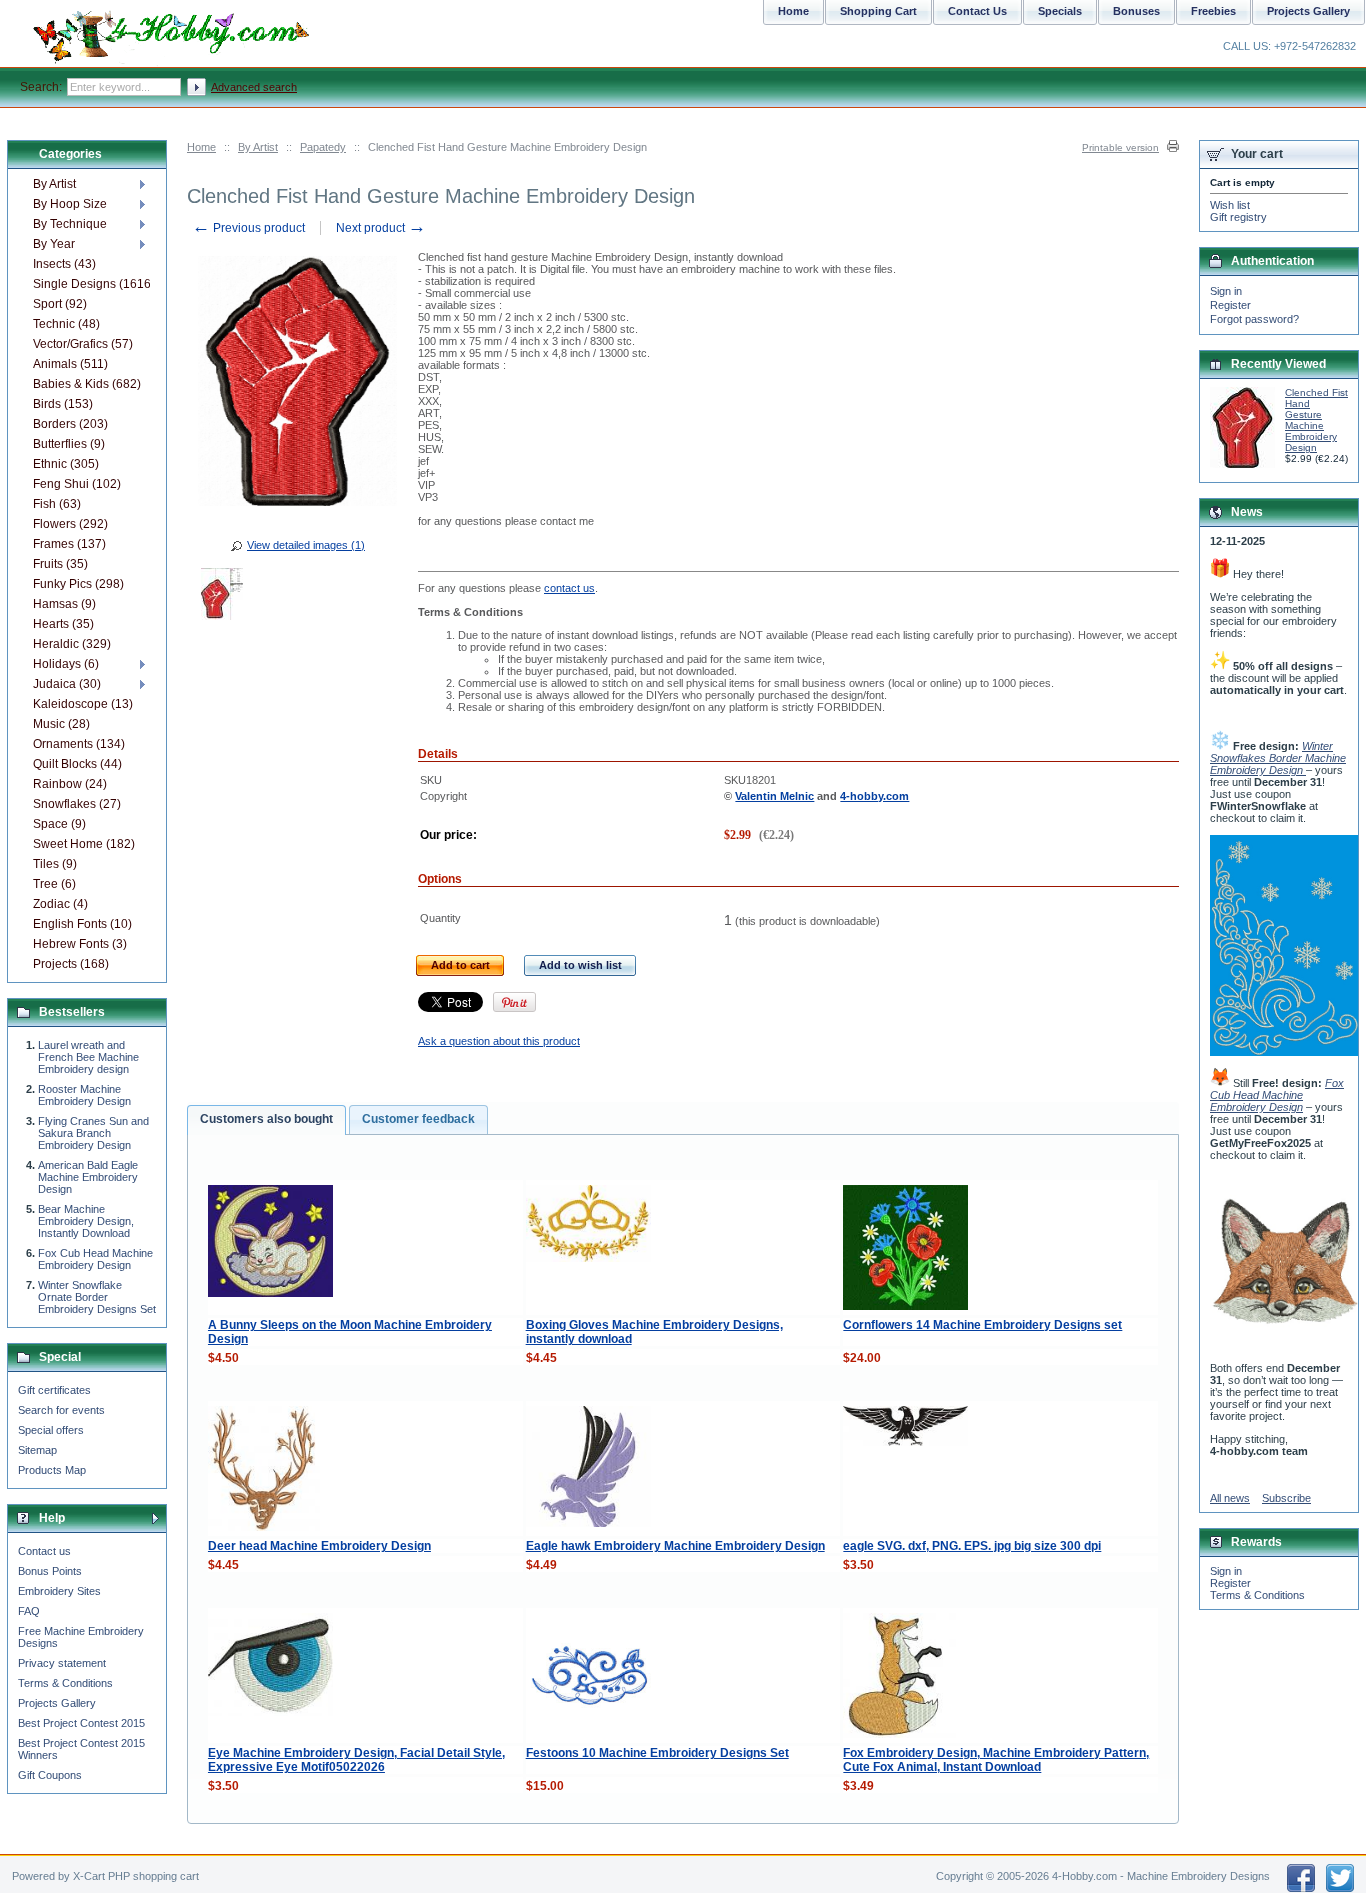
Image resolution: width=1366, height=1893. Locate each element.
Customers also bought (266, 1119)
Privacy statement (62, 1663)
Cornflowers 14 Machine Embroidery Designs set (982, 1325)
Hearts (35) (63, 624)
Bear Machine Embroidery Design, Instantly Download (86, 1221)
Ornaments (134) (79, 744)
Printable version (1120, 147)
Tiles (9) (55, 864)
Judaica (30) (67, 684)
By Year (54, 244)
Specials (1060, 11)
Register (1230, 305)
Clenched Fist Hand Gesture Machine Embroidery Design (1316, 420)
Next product (381, 228)
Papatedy (323, 147)
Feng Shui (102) (77, 484)
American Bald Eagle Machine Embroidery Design (88, 1177)
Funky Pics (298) (78, 584)
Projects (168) (71, 964)
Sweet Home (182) (84, 844)
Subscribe (1286, 1498)
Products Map (52, 1470)
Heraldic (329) (72, 644)
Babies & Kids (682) (87, 384)
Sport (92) (60, 304)
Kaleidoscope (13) (83, 704)
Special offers (51, 1430)
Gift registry (1238, 217)
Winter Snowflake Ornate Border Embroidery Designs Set (97, 1297)
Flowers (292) (70, 524)
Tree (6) (54, 884)
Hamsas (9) (64, 604)
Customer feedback (418, 1119)
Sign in (1226, 291)
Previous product (248, 228)
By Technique (70, 224)
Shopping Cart (878, 11)
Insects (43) (64, 264)
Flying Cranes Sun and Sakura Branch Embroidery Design (93, 1133)
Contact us (44, 1551)
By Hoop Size (70, 204)
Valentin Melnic (774, 796)
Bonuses (1136, 11)
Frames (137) (69, 544)
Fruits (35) (60, 564)
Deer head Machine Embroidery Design (319, 1546)
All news (1230, 1498)
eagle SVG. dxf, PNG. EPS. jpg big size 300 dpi (972, 1546)
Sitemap (37, 1450)
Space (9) (59, 824)
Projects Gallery (57, 1703)
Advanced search (254, 87)
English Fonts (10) (82, 924)
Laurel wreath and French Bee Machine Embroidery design (88, 1057)
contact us (569, 588)
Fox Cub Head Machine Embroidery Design (95, 1259)
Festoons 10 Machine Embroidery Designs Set (657, 1753)
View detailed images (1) (306, 545)
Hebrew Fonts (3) (80, 944)
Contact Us (977, 11)
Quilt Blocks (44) (77, 764)
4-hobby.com (874, 796)
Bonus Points (50, 1571)
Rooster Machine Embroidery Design (84, 1095)
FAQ (29, 1611)
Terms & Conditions (65, 1683)
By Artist (258, 147)
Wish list (1230, 205)
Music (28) (61, 724)
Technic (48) (66, 324)
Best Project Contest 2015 (81, 1723)
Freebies (1213, 11)
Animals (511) (70, 364)
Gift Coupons (50, 1775)
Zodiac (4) (60, 904)
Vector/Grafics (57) (83, 344)
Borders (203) (70, 424)
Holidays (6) (66, 664)
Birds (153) (63, 404)
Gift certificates (54, 1390)
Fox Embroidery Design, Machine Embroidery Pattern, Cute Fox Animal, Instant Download (996, 1760)
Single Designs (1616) (91, 284)
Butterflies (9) (69, 444)
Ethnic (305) (66, 464)
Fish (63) (57, 504)
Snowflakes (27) (77, 804)
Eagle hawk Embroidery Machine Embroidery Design (675, 1546)
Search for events (61, 1410)
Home (201, 147)
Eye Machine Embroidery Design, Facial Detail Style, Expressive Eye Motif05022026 (356, 1760)
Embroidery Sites (59, 1591)
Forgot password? (1254, 319)
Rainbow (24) (70, 784)
